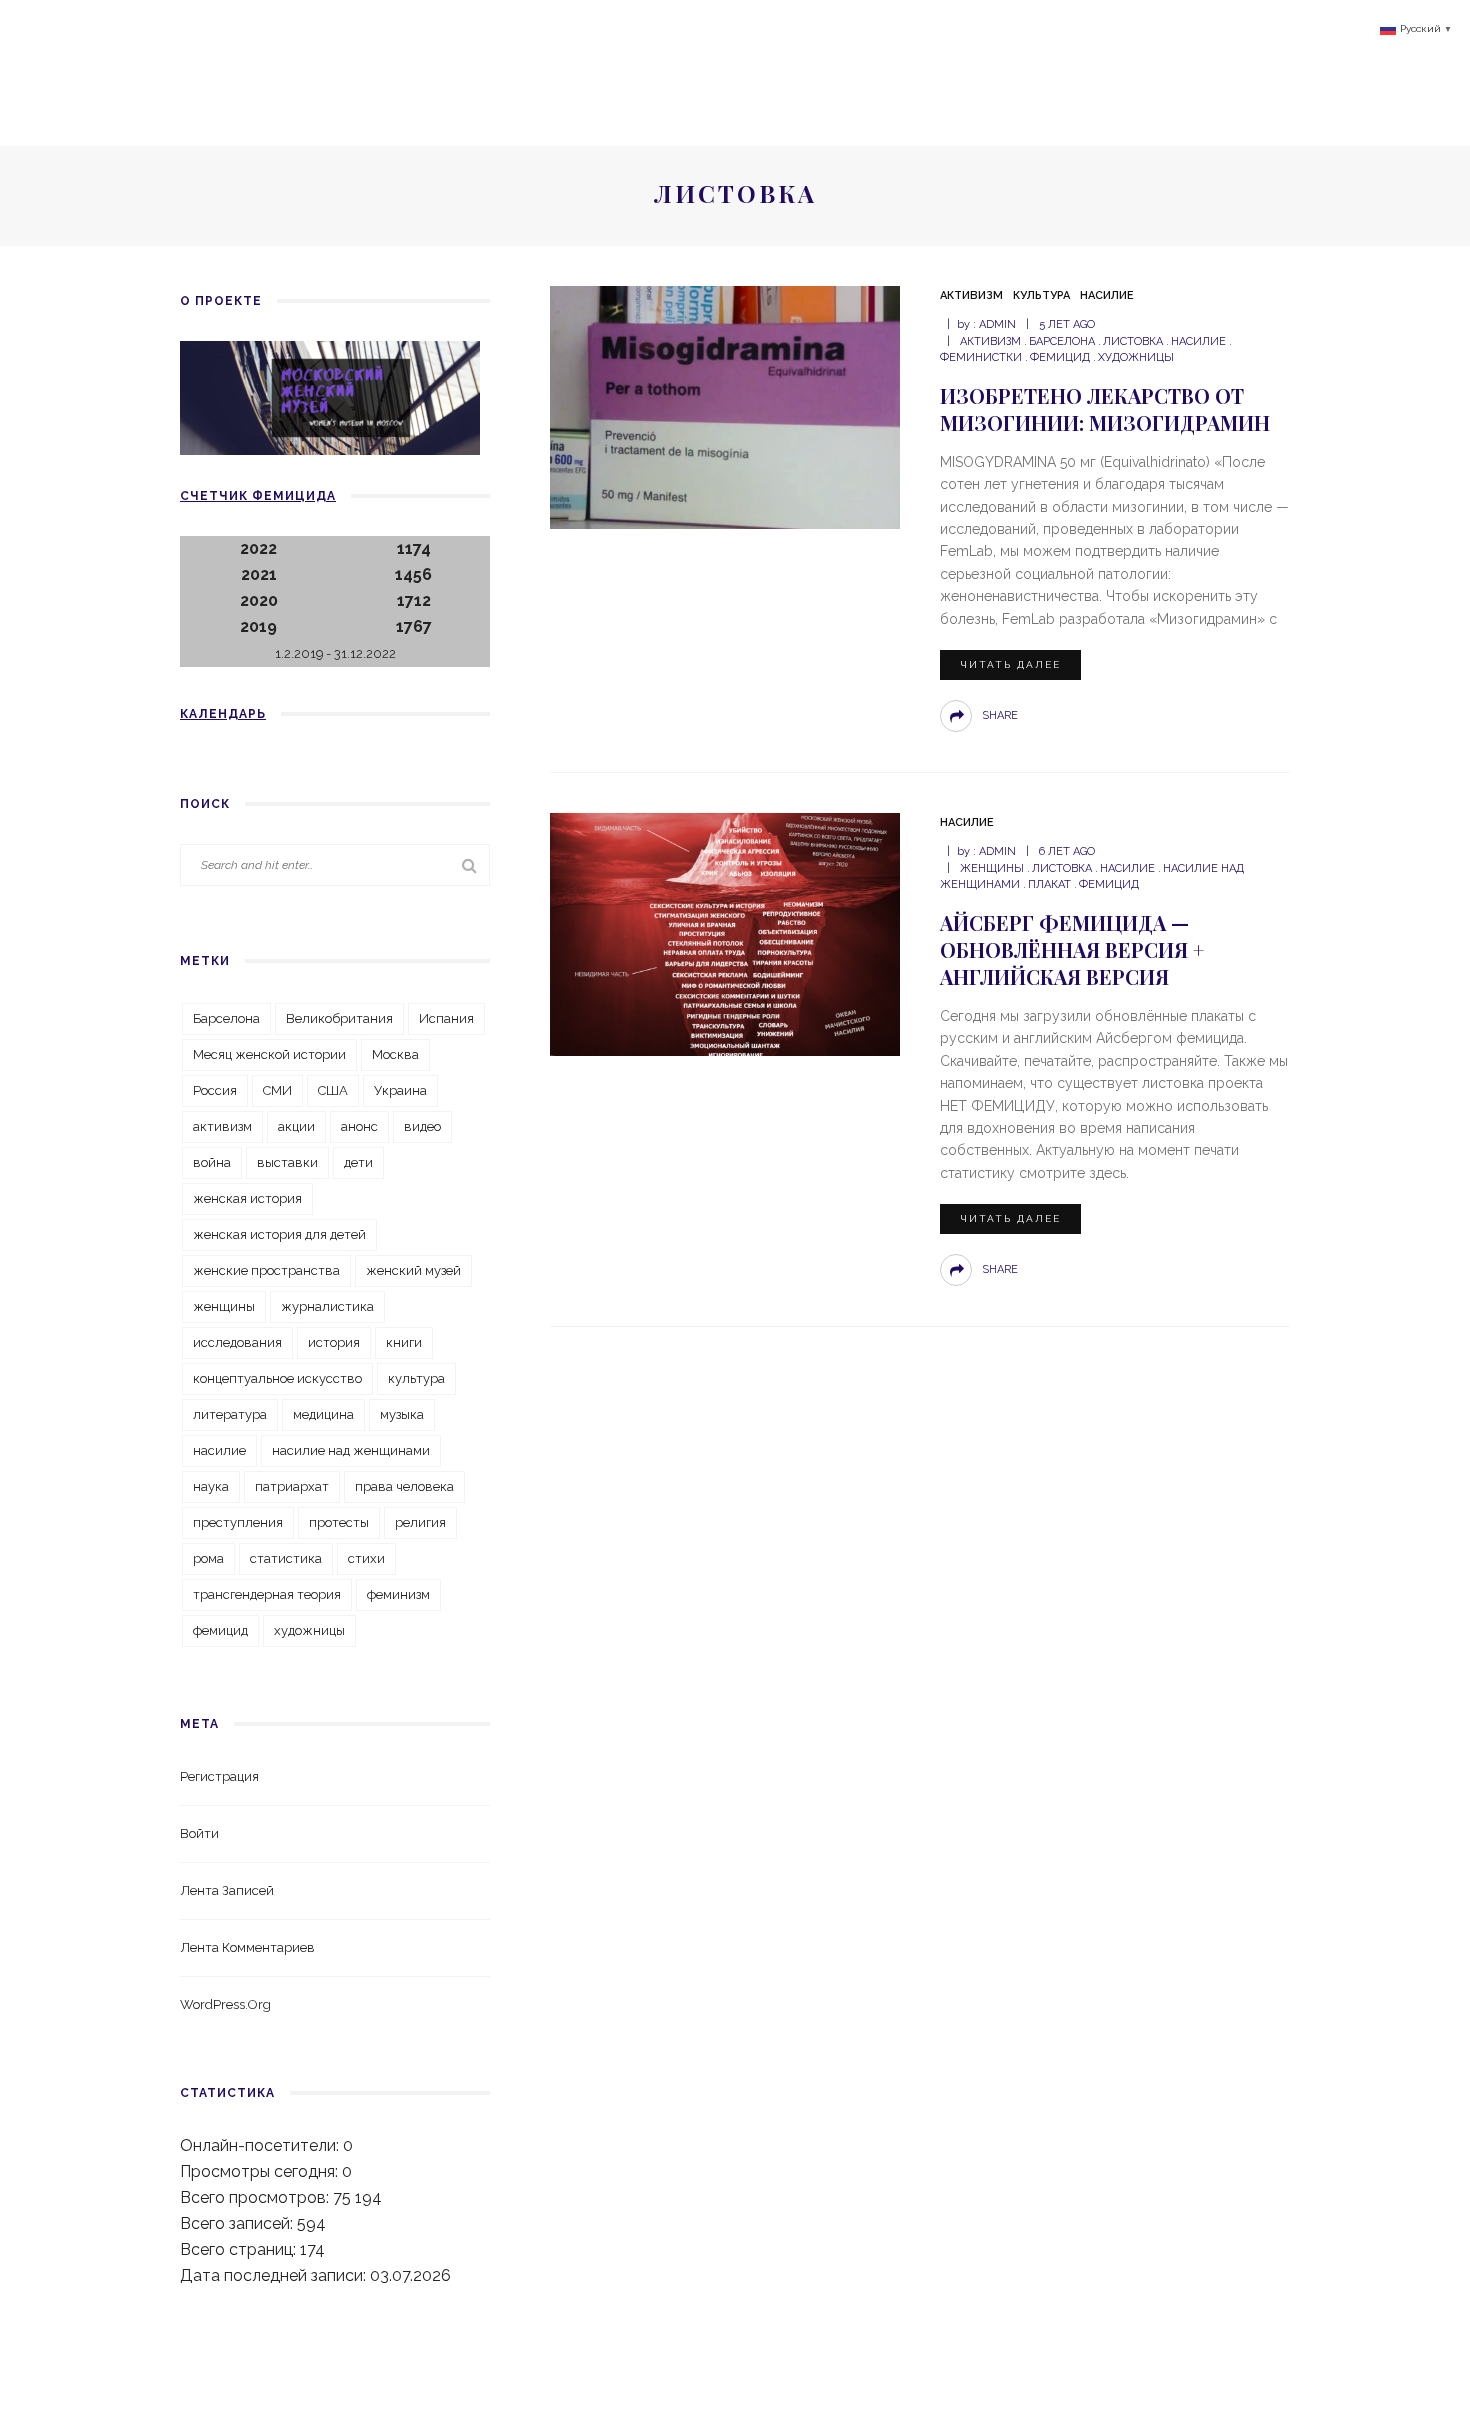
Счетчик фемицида (258, 496)
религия (420, 1522)
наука (211, 1486)
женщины (992, 868)
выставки (287, 1162)
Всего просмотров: (256, 2197)
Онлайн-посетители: (261, 2145)
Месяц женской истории (269, 1054)
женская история (247, 1198)
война (212, 1162)
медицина (323, 1414)
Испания (446, 1018)
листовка (1133, 341)
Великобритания (339, 1018)
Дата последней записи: (275, 2275)
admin (997, 324)
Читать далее (1010, 664)
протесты (339, 1522)
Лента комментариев (247, 1947)
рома (208, 1558)
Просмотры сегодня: (261, 2171)
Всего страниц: (240, 2249)
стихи (366, 1558)
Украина (400, 1090)
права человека (404, 1486)
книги (404, 1342)
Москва (395, 1054)
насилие (1198, 341)
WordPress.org (225, 2004)
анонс (359, 1126)
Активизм (971, 295)
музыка (402, 1414)
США (333, 1090)
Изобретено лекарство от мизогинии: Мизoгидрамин (1105, 409)
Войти (199, 1833)
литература (230, 1414)
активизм (990, 341)
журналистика (327, 1306)
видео (422, 1126)
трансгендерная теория (267, 1594)
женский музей (413, 1270)
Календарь (223, 714)
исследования (237, 1342)
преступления (238, 1522)
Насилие (1107, 295)
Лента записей (227, 1890)
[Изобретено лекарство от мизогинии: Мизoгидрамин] (725, 406)
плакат (1049, 884)
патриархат (292, 1486)
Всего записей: (238, 2223)
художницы (1136, 357)
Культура (1041, 295)
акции (296, 1126)
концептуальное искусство (277, 1378)
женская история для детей (279, 1234)
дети (358, 1162)
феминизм (398, 1594)
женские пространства (266, 1270)
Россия (215, 1090)
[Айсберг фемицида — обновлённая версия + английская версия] (725, 933)
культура (416, 1378)
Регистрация (219, 1776)
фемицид (1060, 357)
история (334, 1342)
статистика (286, 1558)
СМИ (277, 1090)
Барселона (1062, 341)
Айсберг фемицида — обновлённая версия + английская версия (1072, 949)
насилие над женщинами (351, 1450)
